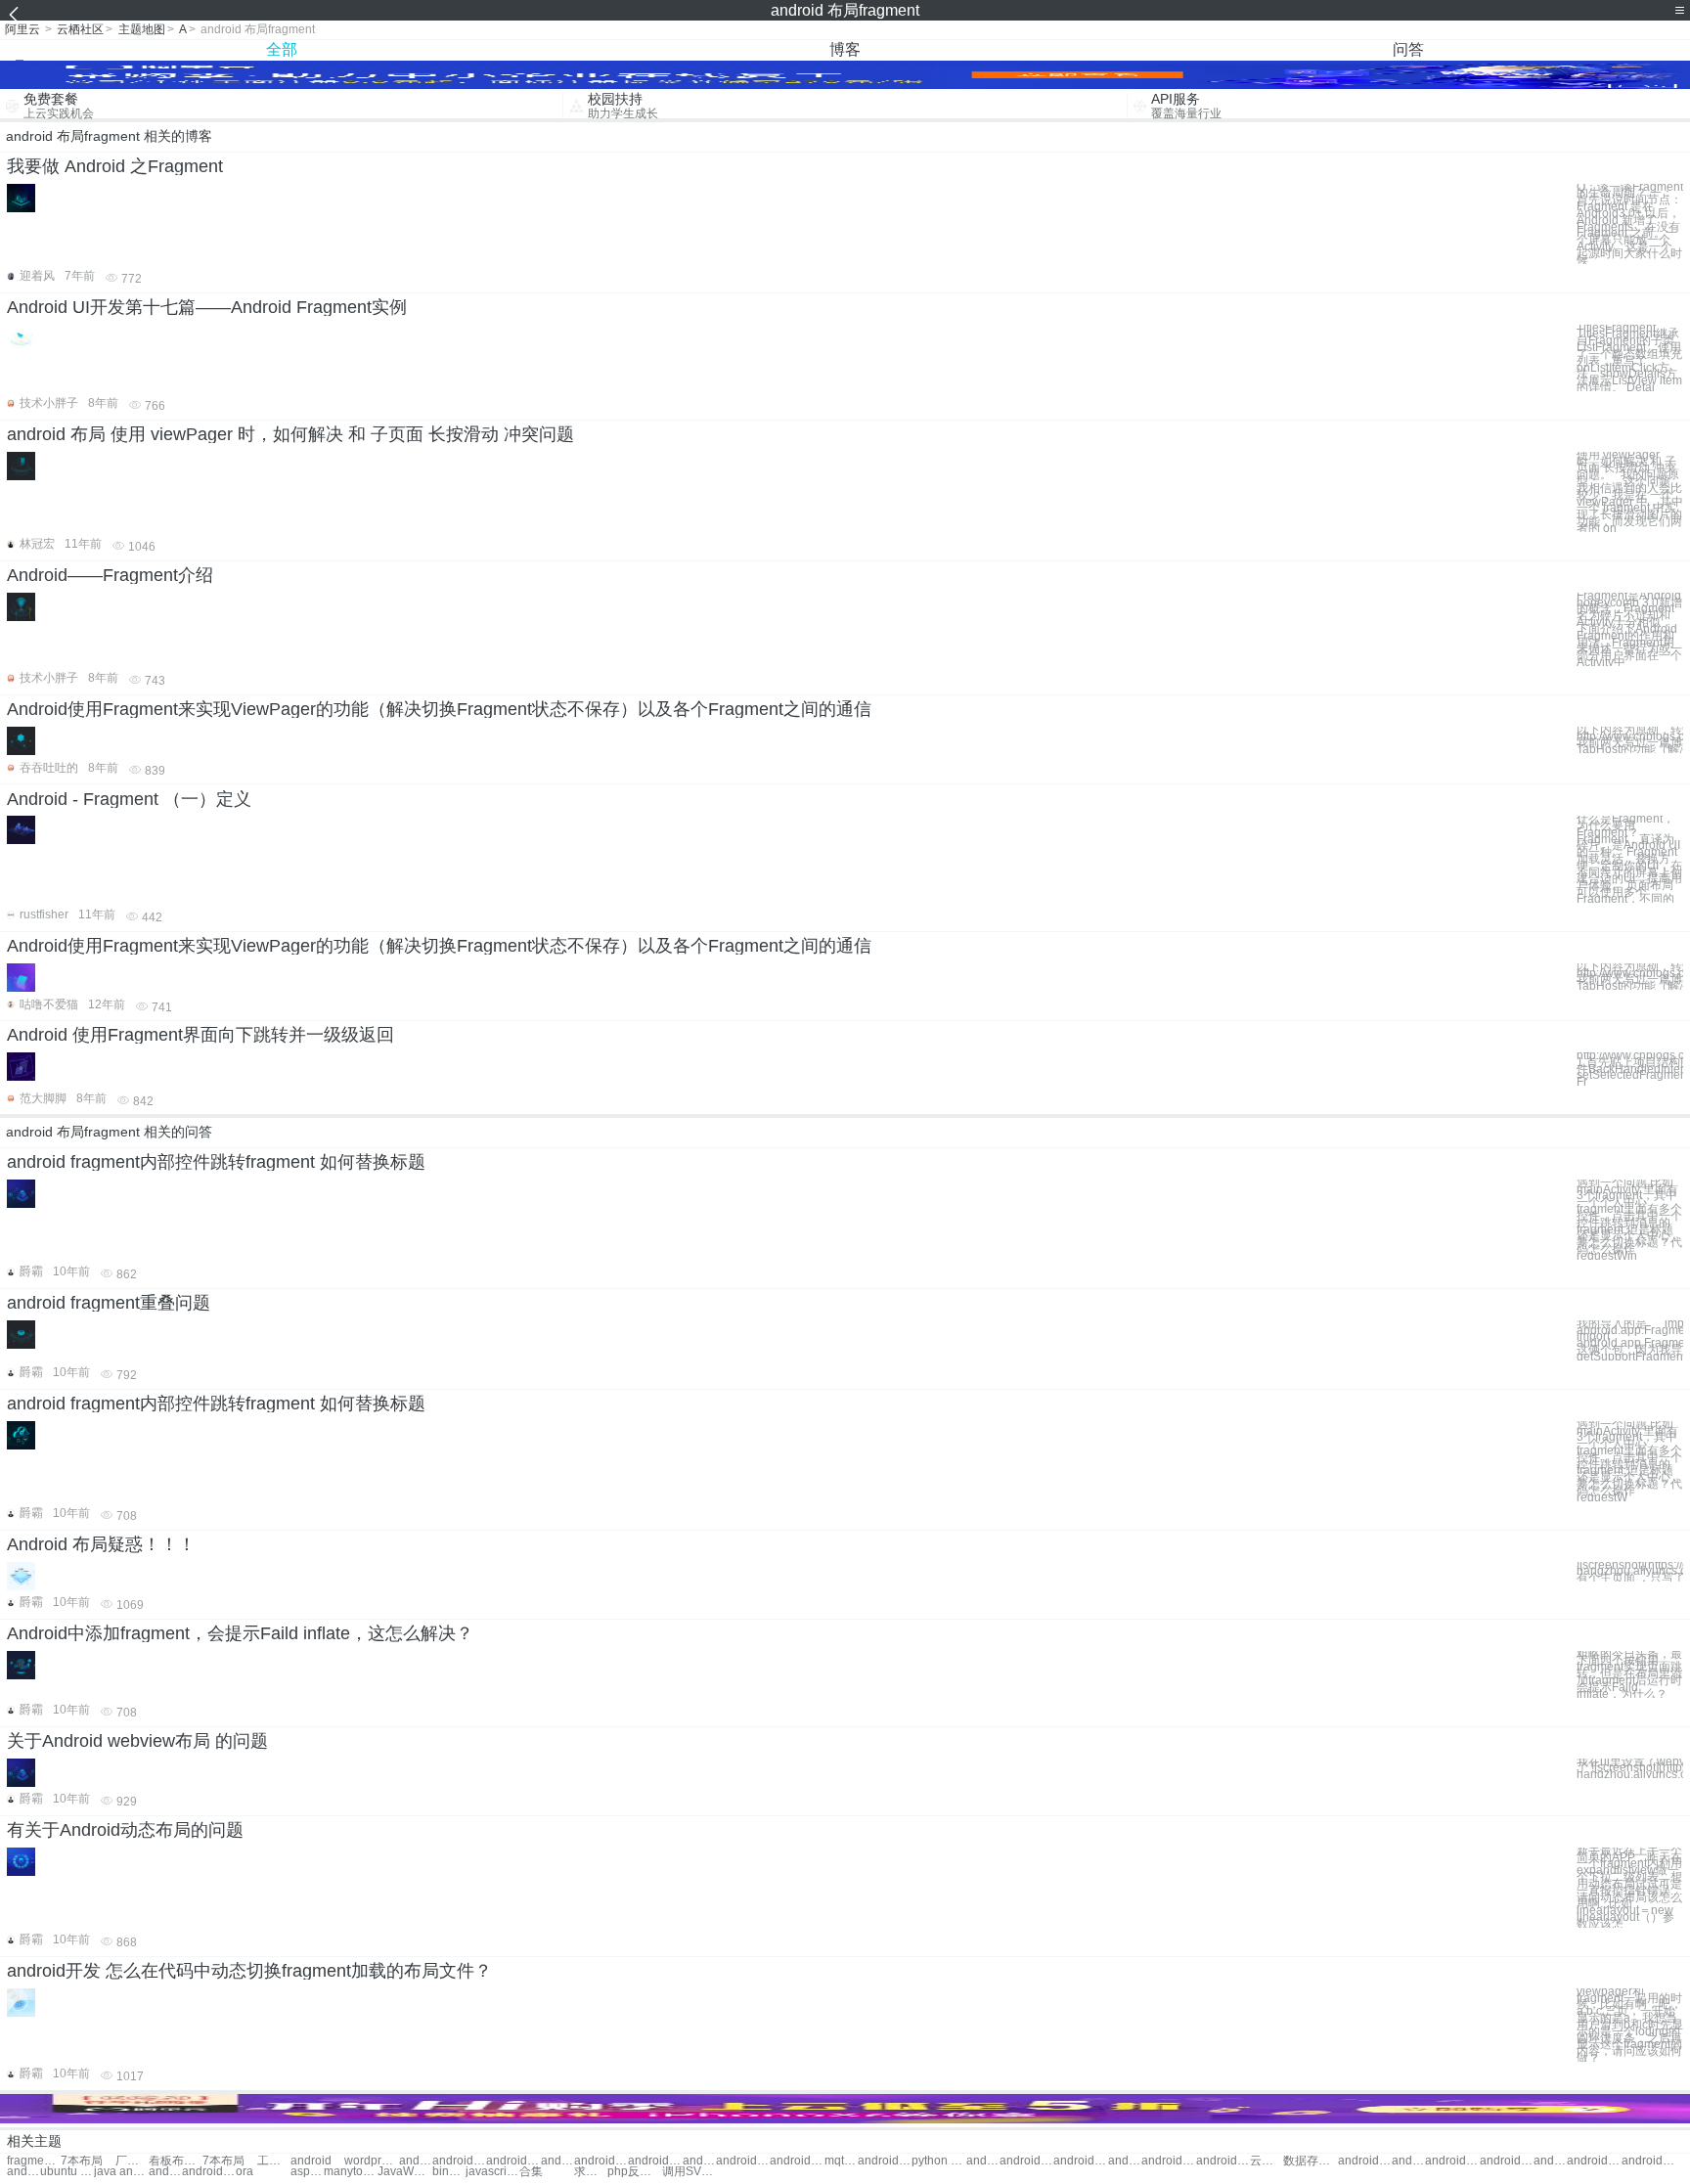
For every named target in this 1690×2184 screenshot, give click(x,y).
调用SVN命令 (689, 2172)
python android (938, 2161)
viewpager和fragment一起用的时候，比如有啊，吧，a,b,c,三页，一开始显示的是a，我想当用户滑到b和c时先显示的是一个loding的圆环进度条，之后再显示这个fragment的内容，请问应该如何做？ (1630, 2025)
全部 (282, 49)
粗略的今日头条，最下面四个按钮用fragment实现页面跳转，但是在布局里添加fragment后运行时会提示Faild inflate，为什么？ (1629, 1674)
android (311, 2161)
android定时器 (1223, 2161)
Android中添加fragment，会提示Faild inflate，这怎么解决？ (240, 1633)
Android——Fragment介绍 (110, 575)
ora (245, 2172)
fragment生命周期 (34, 2161)
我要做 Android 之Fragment (115, 166)
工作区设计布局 (274, 2161)
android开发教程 (557, 2161)
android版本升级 (1026, 2161)
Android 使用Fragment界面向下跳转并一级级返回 (200, 1035)
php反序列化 (634, 2172)
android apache (655, 2161)
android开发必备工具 (1550, 2161)
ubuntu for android (67, 2172)
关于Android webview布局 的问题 (137, 1741)
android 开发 (416, 2161)
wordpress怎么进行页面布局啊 (371, 2161)
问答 (1408, 49)
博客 (845, 49)
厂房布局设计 (132, 2161)
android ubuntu (601, 2161)
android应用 (459, 2161)
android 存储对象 (699, 2161)
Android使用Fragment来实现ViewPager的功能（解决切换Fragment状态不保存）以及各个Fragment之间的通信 (439, 709)
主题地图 (142, 29)
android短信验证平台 (1648, 2161)
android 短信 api (1452, 2161)
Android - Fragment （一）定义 (129, 799)
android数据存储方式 (209, 2172)
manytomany (351, 2172)
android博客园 (983, 2161)
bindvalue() (449, 2172)
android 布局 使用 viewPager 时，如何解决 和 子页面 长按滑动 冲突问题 (290, 434)
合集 (531, 2172)
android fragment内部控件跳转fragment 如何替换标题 (216, 1162)
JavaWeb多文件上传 (404, 2172)
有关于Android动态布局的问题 (125, 1830)
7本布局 (82, 2161)
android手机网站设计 (165, 2172)
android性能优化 (1507, 2161)
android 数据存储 (1365, 2161)
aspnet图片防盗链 (307, 2172)
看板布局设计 (176, 2161)
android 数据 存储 (797, 2161)
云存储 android (1267, 2161)
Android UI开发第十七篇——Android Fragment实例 (207, 307)
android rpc (885, 2161)
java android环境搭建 (121, 2172)
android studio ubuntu (23, 2172)
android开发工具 (1168, 2161)
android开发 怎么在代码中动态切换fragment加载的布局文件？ (249, 1971)
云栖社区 (80, 29)
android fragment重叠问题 (109, 1303)
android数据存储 (1408, 2161)
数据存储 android (1310, 2161)
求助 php (591, 2172)
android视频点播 (1594, 2161)
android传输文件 (1080, 2161)
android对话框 (1125, 2161)
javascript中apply (492, 2172)
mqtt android (841, 2161)
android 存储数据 (743, 2161)
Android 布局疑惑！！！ (101, 1544)
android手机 (513, 2161)
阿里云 (22, 29)
